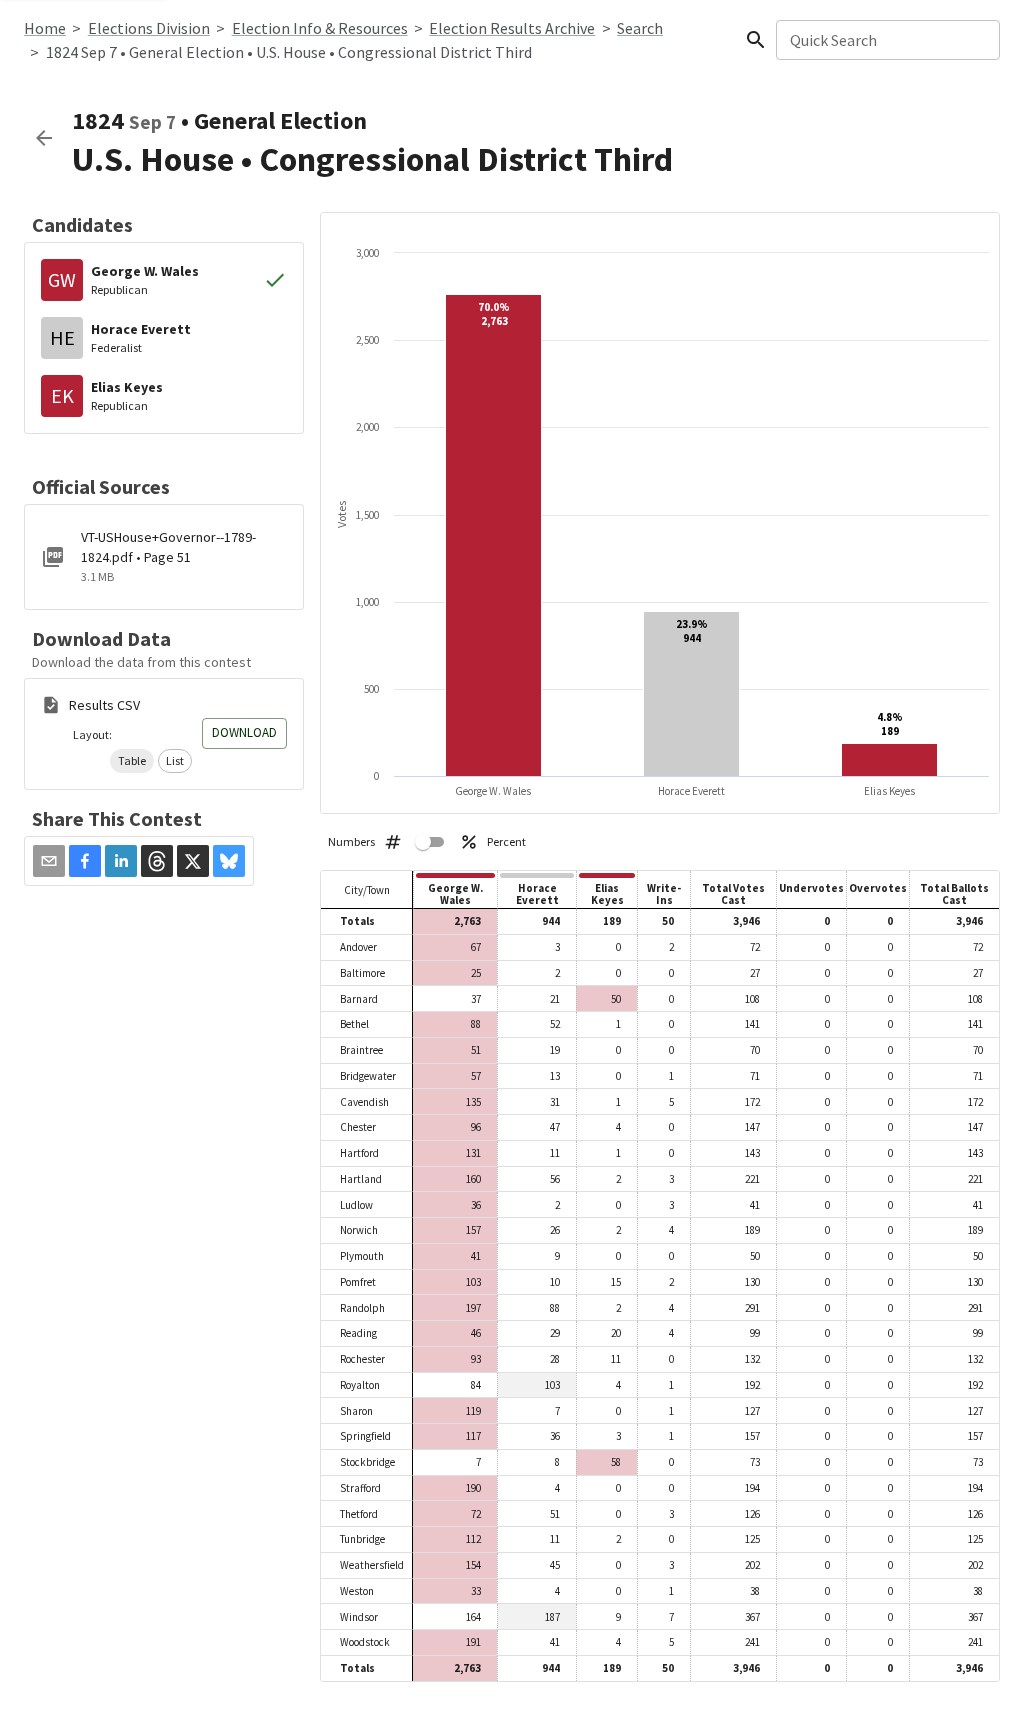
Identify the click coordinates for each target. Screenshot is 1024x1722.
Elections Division (149, 28)
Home (45, 28)
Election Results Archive (512, 28)
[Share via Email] (49, 861)
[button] (132, 761)
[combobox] (886, 40)
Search (640, 28)
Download (244, 732)
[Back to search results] (44, 138)
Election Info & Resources (320, 28)
